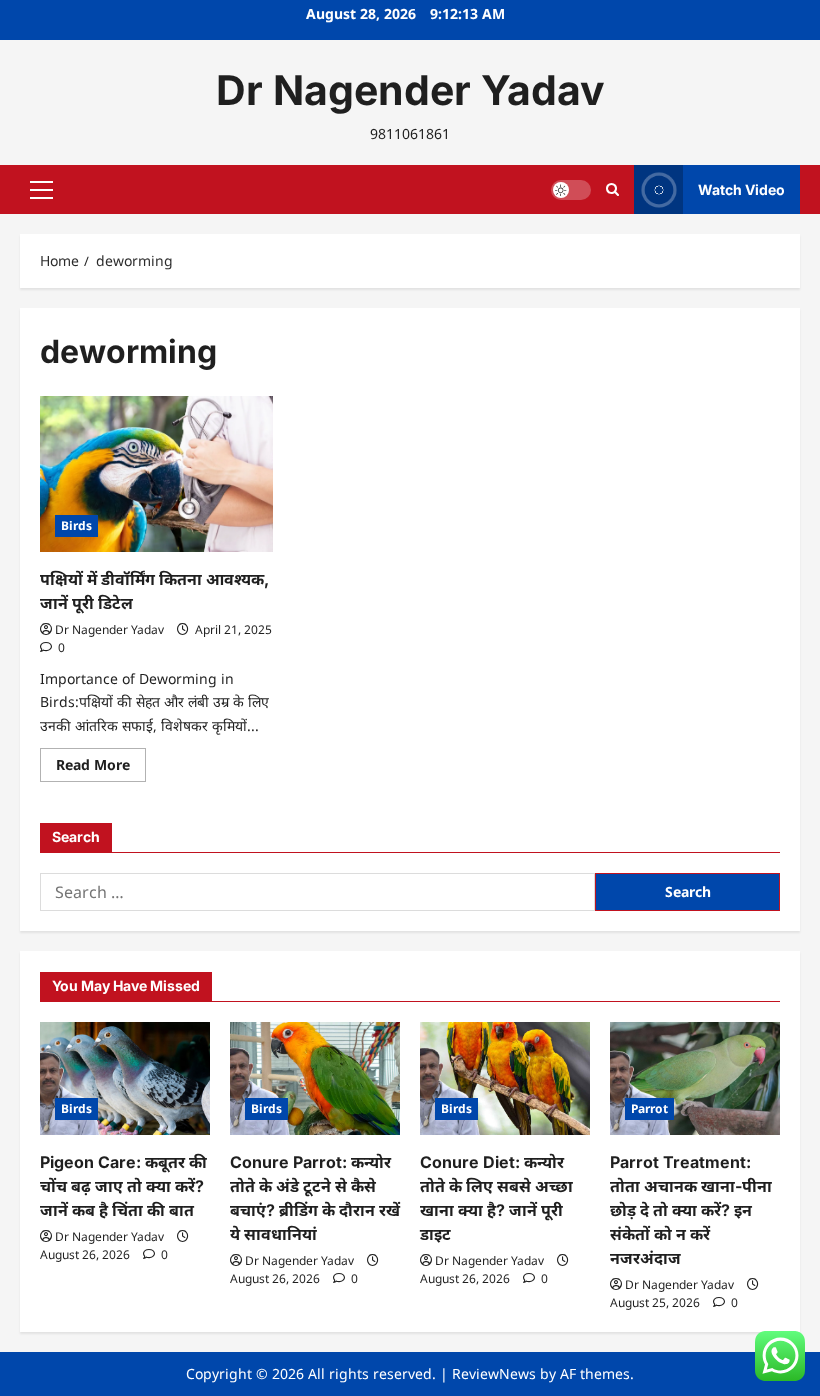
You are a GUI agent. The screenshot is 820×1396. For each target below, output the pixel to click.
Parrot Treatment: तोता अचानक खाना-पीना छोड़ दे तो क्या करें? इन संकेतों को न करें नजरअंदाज (691, 1210)
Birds (76, 525)
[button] (41, 190)
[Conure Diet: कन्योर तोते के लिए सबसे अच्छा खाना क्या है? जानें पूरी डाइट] (505, 1078)
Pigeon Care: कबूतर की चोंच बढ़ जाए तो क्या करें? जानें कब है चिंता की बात (123, 1186)
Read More (101, 768)
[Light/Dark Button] (571, 190)
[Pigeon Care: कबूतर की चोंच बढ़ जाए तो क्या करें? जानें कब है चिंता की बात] (125, 1078)
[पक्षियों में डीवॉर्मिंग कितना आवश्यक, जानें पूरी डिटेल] (156, 474)
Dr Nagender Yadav (410, 90)
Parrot (649, 1108)
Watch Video (741, 189)
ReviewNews (494, 1373)
